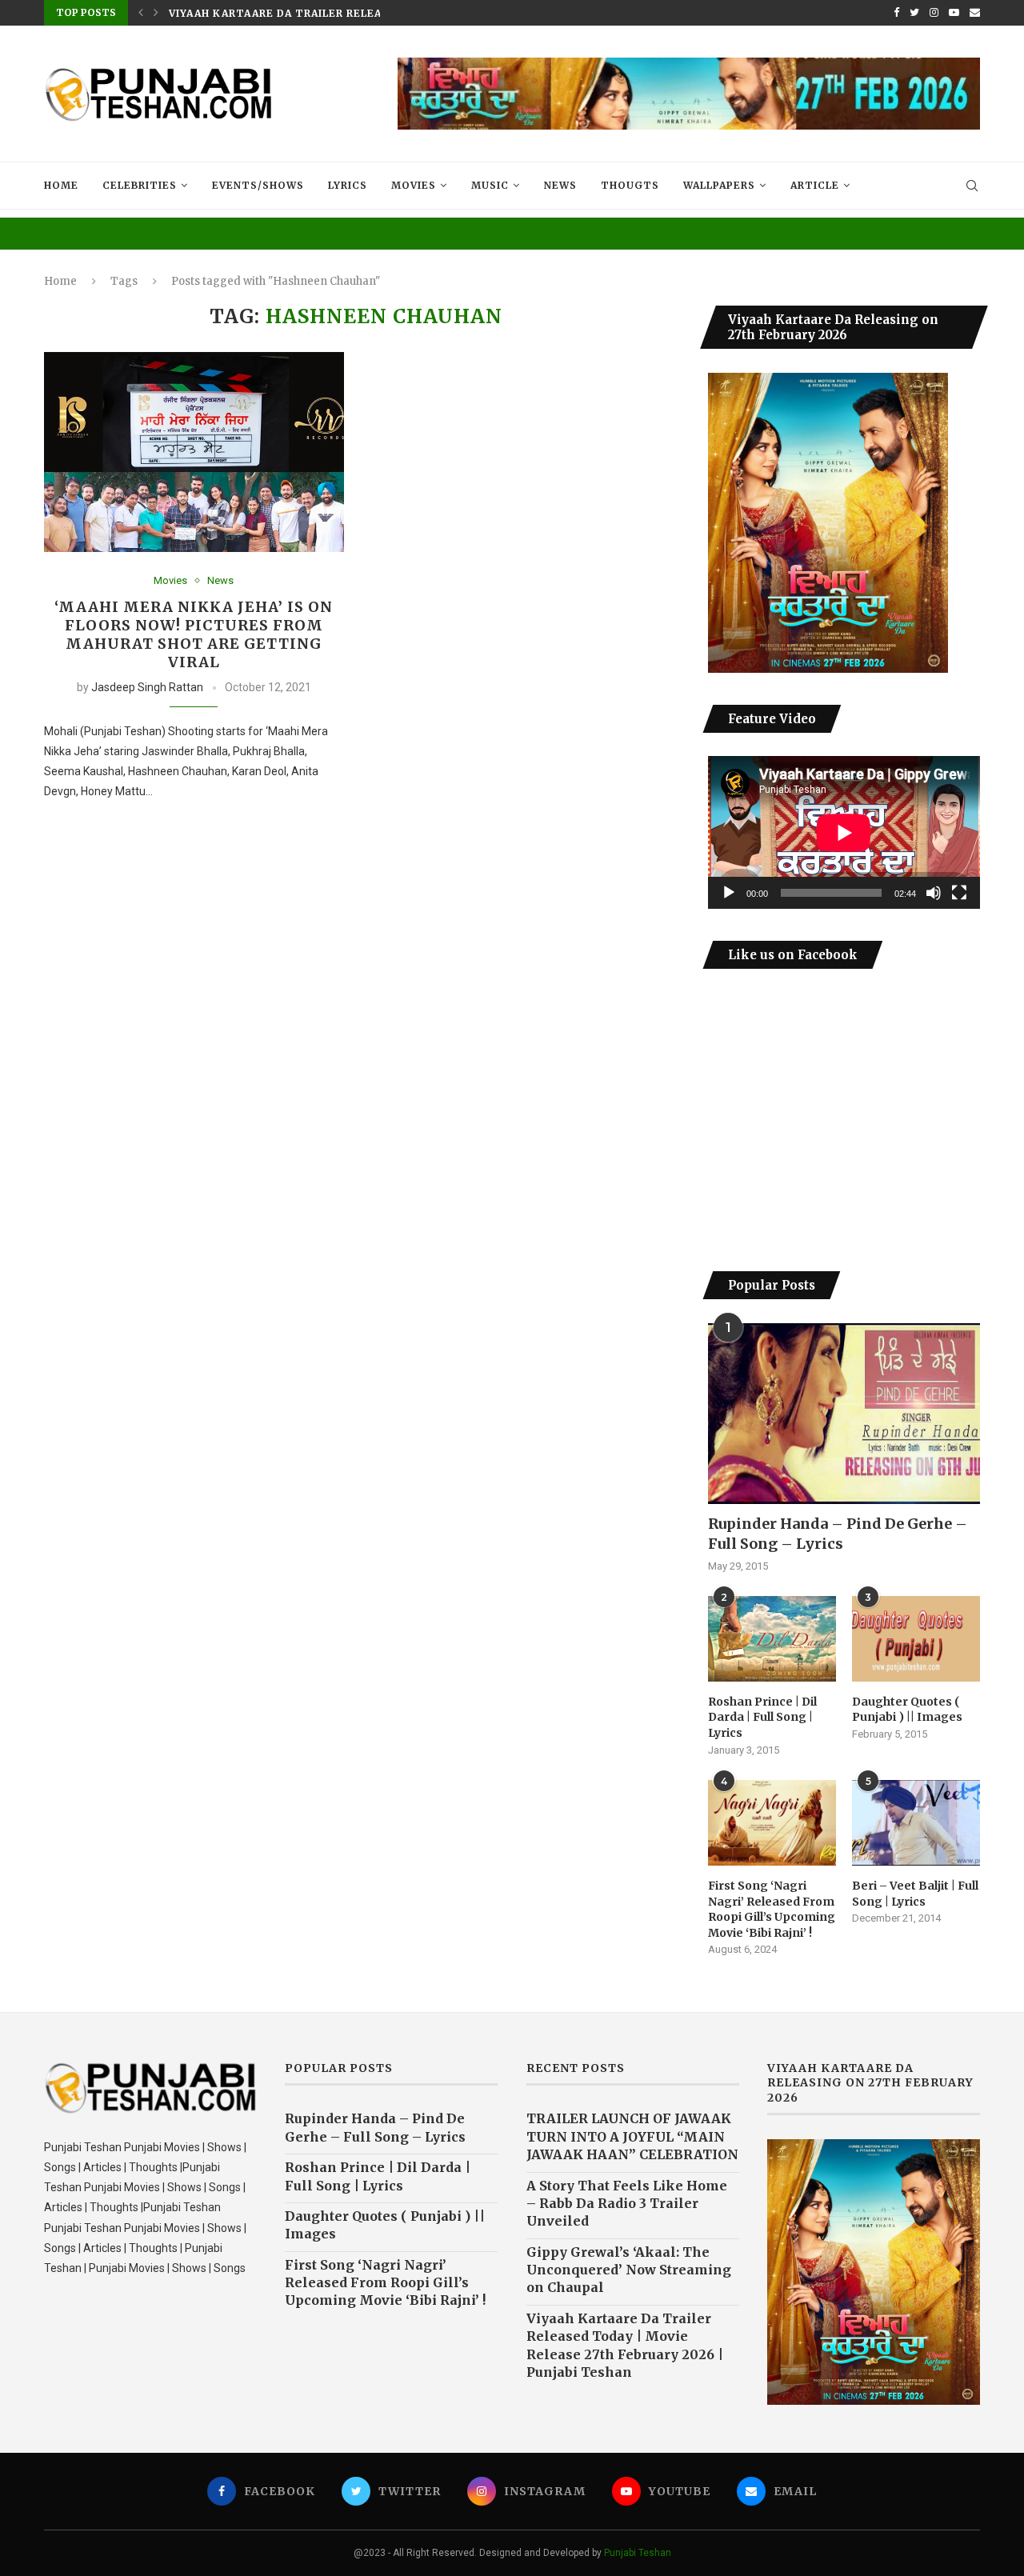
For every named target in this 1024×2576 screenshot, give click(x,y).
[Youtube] (954, 13)
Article (815, 185)
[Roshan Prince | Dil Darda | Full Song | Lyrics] (772, 1639)
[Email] (975, 13)
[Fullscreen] (959, 893)
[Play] (729, 893)
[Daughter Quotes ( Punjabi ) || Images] (916, 1639)
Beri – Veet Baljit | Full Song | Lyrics (915, 1894)
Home (61, 185)
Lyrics (348, 185)
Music (490, 185)
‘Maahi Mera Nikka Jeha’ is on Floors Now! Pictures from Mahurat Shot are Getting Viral (194, 634)
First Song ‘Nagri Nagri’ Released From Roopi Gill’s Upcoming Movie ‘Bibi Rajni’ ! (772, 1909)
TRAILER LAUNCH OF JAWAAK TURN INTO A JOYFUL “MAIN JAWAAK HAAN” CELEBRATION (632, 2136)
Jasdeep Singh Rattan (147, 687)
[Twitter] (914, 13)
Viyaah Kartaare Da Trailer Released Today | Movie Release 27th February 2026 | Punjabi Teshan (625, 2345)
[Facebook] (896, 13)
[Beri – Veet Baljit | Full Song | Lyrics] (916, 1823)
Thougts (630, 185)
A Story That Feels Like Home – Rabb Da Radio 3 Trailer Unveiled (627, 2204)
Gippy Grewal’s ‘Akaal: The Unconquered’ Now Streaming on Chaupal (629, 2270)
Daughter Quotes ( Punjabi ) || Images (907, 1710)
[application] (844, 832)
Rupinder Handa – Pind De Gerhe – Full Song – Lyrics (838, 1534)
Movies (414, 185)
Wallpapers (719, 185)
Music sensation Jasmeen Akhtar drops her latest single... (360, 15)
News (560, 185)
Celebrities (140, 185)
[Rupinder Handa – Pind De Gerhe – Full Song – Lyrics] (844, 1414)
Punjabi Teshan (638, 2553)
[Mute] (934, 893)
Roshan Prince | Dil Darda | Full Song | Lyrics (762, 1717)
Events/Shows (258, 185)
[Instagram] (934, 13)
